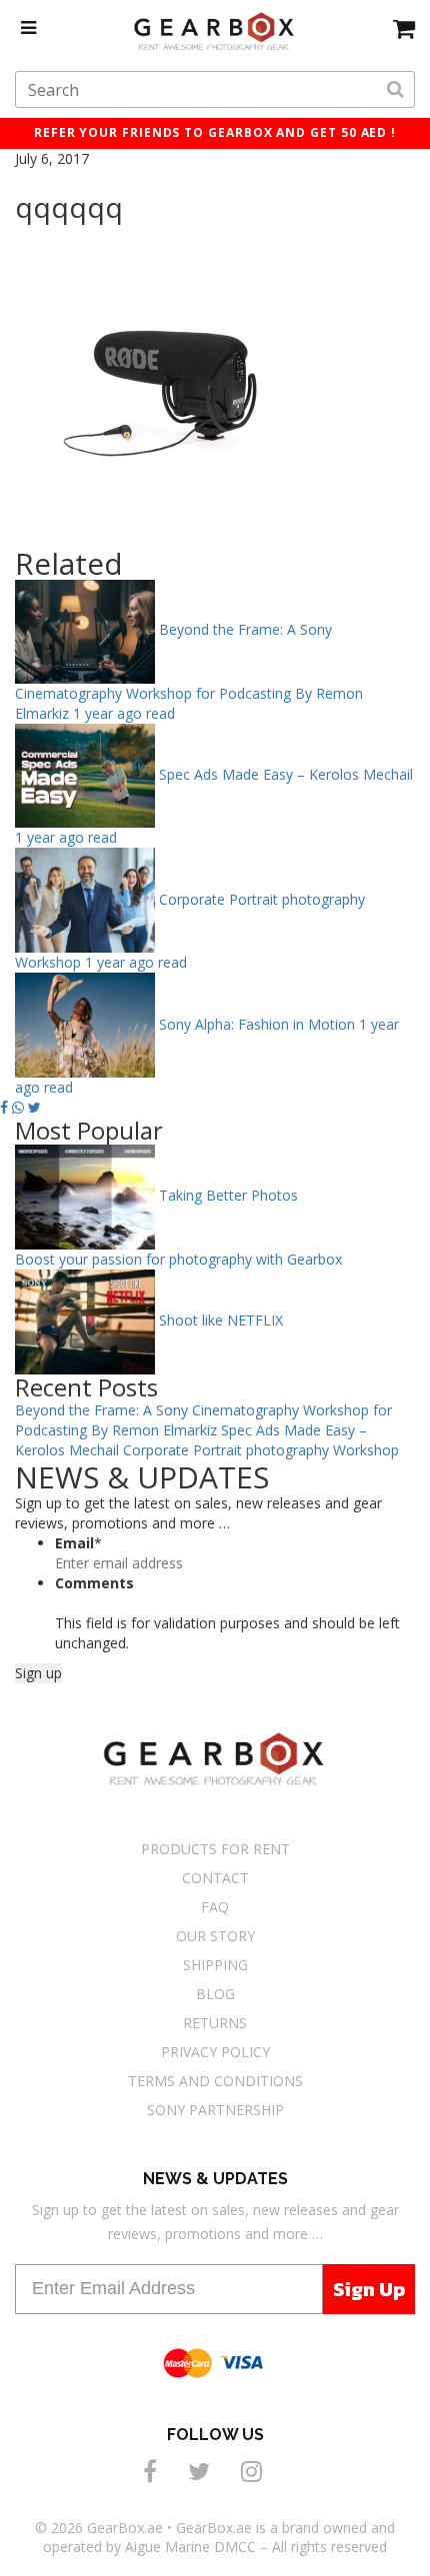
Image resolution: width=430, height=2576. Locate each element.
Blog (215, 1994)
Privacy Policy (215, 2052)
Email (78, 1543)
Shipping (215, 1965)
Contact (215, 1878)
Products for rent (215, 1849)
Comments (94, 1583)
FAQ (215, 1907)
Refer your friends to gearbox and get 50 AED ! (215, 132)
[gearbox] (404, 28)
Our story (215, 1936)
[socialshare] (153, 2471)
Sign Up (369, 2289)
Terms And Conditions (215, 2081)
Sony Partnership (215, 2110)
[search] (395, 90)
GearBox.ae (125, 2528)
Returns (215, 2023)
